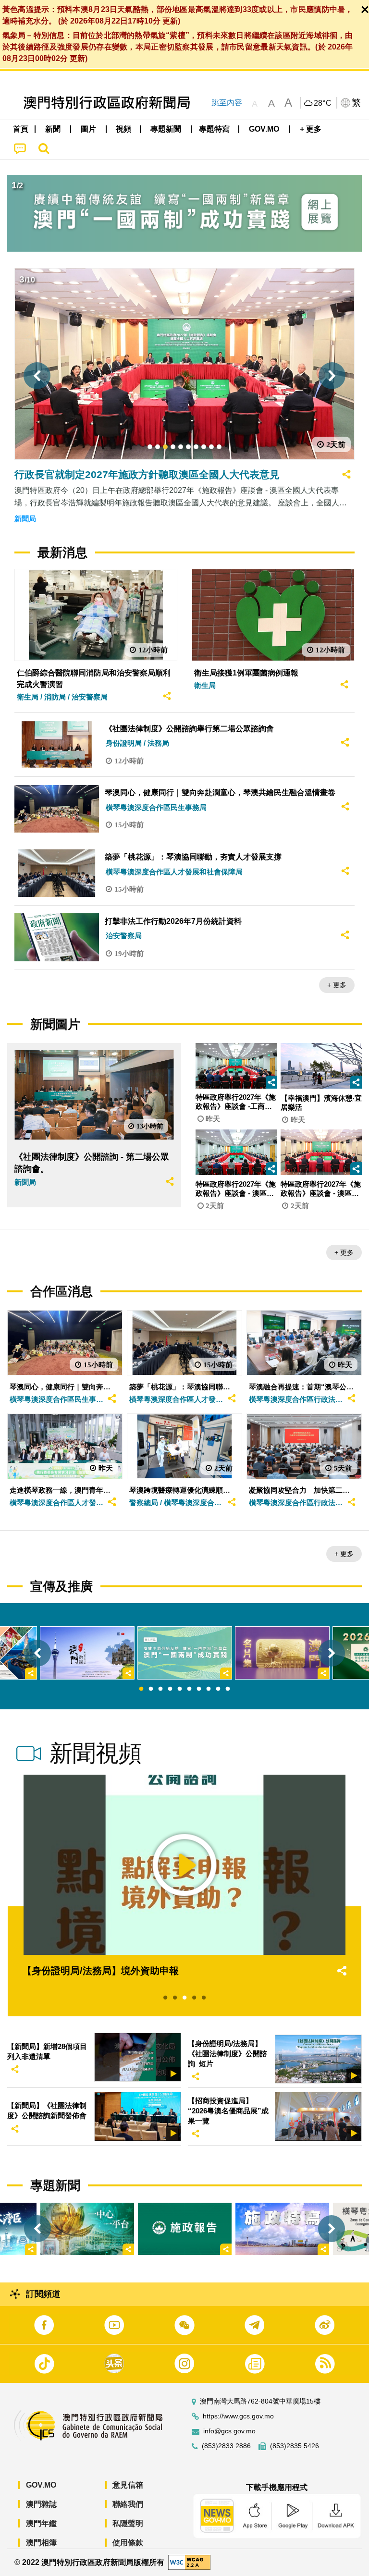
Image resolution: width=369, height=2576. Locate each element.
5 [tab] (180, 1689)
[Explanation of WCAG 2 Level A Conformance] (189, 2562)
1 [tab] (141, 1689)
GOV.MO (41, 2485)
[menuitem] (53, 129)
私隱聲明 (128, 2523)
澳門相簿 (41, 2543)
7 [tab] (199, 1689)
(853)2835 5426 (295, 2446)
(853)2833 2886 (226, 2446)
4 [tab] (170, 1689)
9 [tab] (218, 1689)
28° (323, 103)
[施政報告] (185, 2229)
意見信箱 (128, 2485)
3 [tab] (160, 1689)
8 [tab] (209, 1689)
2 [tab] (151, 1689)
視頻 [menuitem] (123, 129)
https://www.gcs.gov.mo (238, 2416)
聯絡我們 (128, 2504)
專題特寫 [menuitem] (214, 129)
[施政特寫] (282, 2229)
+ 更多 (337, 985)
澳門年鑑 (41, 2523)
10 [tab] (228, 1689)
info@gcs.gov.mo (229, 2431)
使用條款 (128, 2543)
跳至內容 (227, 103)
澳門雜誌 (41, 2504)
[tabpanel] (185, 1653)
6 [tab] (189, 1689)
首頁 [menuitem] (21, 129)
